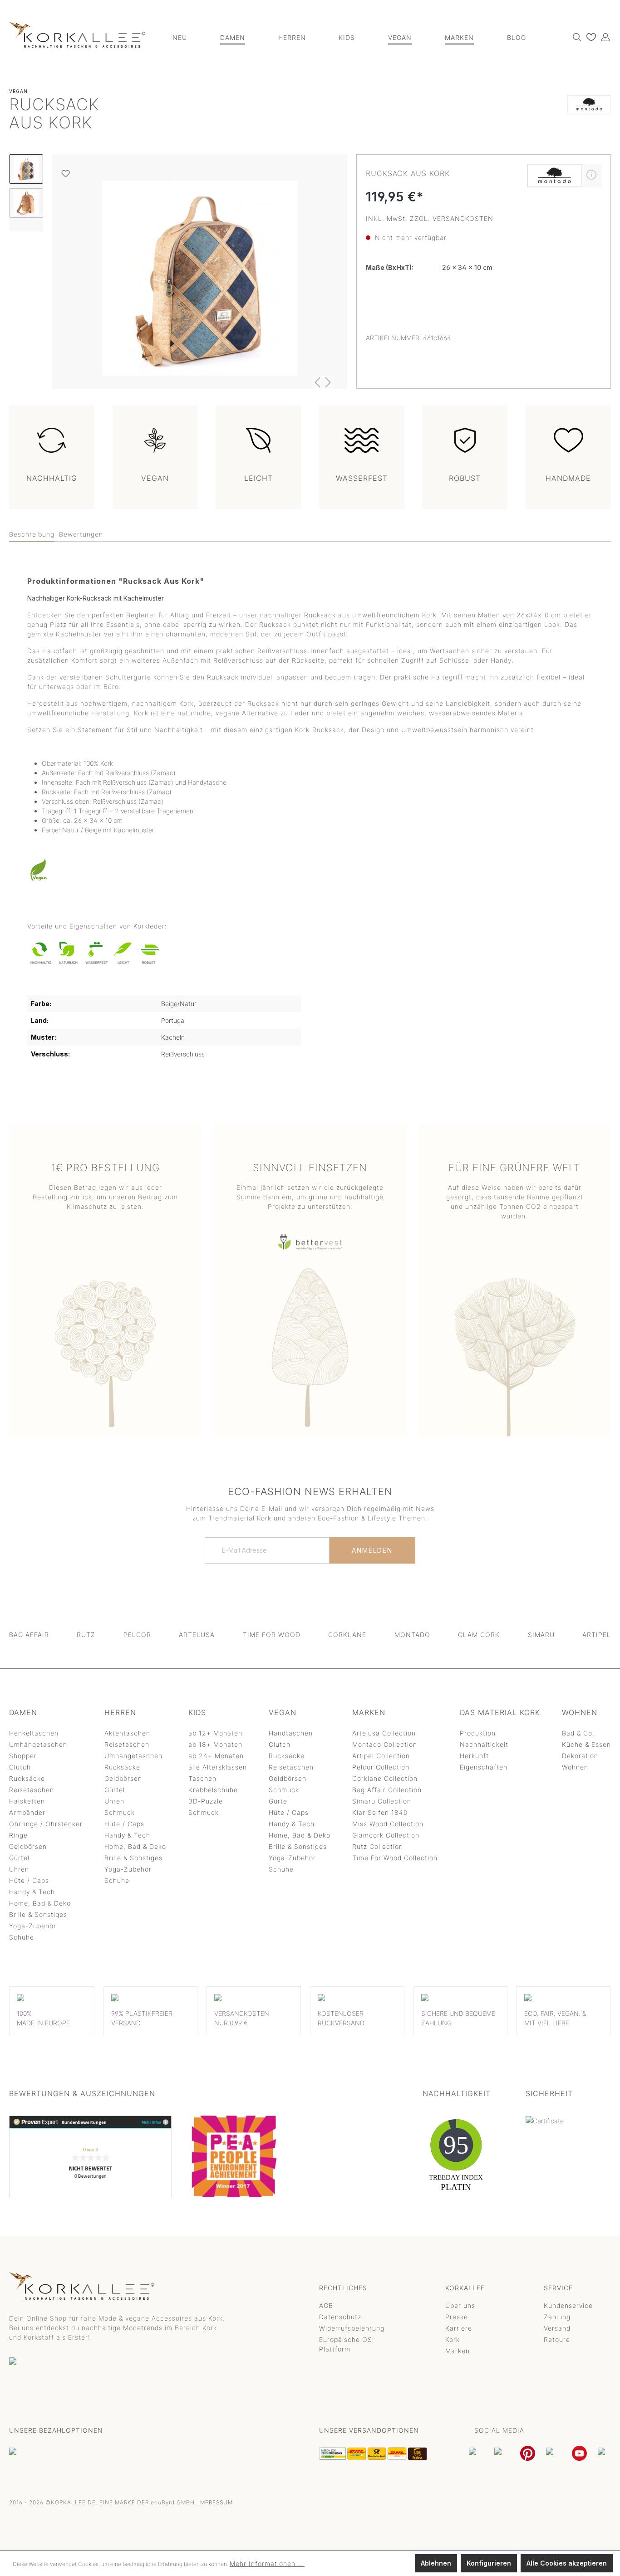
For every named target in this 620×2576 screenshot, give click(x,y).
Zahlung (557, 2317)
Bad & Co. (578, 1733)
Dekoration (580, 1756)
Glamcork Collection (386, 1835)
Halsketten (27, 1801)
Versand (557, 2328)
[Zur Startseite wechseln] (77, 35)
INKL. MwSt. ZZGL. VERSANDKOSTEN (430, 218)
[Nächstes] (328, 382)
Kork (453, 2339)
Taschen (202, 1778)
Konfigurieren (489, 2563)
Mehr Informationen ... (267, 2564)
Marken (458, 2351)
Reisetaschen (32, 1790)
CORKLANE (347, 1635)
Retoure (557, 2339)
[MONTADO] (589, 116)
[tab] (32, 535)
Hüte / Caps (29, 1880)
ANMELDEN (372, 1550)
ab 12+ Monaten (215, 1733)
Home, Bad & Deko (40, 1903)
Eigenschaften (484, 1767)
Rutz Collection (378, 1846)
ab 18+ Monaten (215, 1744)
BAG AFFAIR (29, 1635)
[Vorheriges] (317, 382)
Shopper (23, 1756)
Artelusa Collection (384, 1733)
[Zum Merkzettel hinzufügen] (66, 174)
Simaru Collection (382, 1801)
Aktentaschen (127, 1733)
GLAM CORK (479, 1635)
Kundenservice (568, 2305)
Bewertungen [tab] (81, 534)
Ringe (18, 1835)
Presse (457, 2317)
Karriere (459, 2328)
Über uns (460, 2305)
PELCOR (137, 1635)
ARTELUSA (197, 1635)
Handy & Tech (32, 1892)
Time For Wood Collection (395, 1858)
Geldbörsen (28, 1846)
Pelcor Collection (381, 1767)
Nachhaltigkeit (484, 1744)
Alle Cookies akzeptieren (567, 2563)
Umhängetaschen (38, 1744)
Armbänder (27, 1812)
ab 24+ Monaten (216, 1756)
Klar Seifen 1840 (380, 1812)
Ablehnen (436, 2563)
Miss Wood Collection (388, 1824)
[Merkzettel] (589, 37)
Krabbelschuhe (213, 1790)
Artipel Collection (381, 1756)
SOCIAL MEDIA (499, 2430)
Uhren (19, 1869)
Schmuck (120, 1812)
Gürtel (19, 1858)
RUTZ (86, 1635)
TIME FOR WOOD (272, 1635)
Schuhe (22, 1937)
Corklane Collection (385, 1778)
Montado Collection (385, 1744)
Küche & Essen (586, 1744)
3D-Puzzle (206, 1801)
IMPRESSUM (216, 2502)
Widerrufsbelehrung (352, 2328)
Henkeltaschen (34, 1733)
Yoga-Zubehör (33, 1926)
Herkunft (474, 1756)
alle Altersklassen (218, 1767)
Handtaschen (291, 1733)
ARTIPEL (597, 1635)
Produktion (478, 1733)
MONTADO (412, 1635)
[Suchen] (575, 37)
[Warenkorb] (610, 34)
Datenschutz (340, 2317)
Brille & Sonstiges (38, 1914)
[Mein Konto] (603, 37)
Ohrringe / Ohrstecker (46, 1824)
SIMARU (541, 1635)
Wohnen (575, 1767)
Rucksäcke (27, 1778)
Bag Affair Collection (387, 1790)
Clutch (20, 1767)
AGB (326, 2305)
